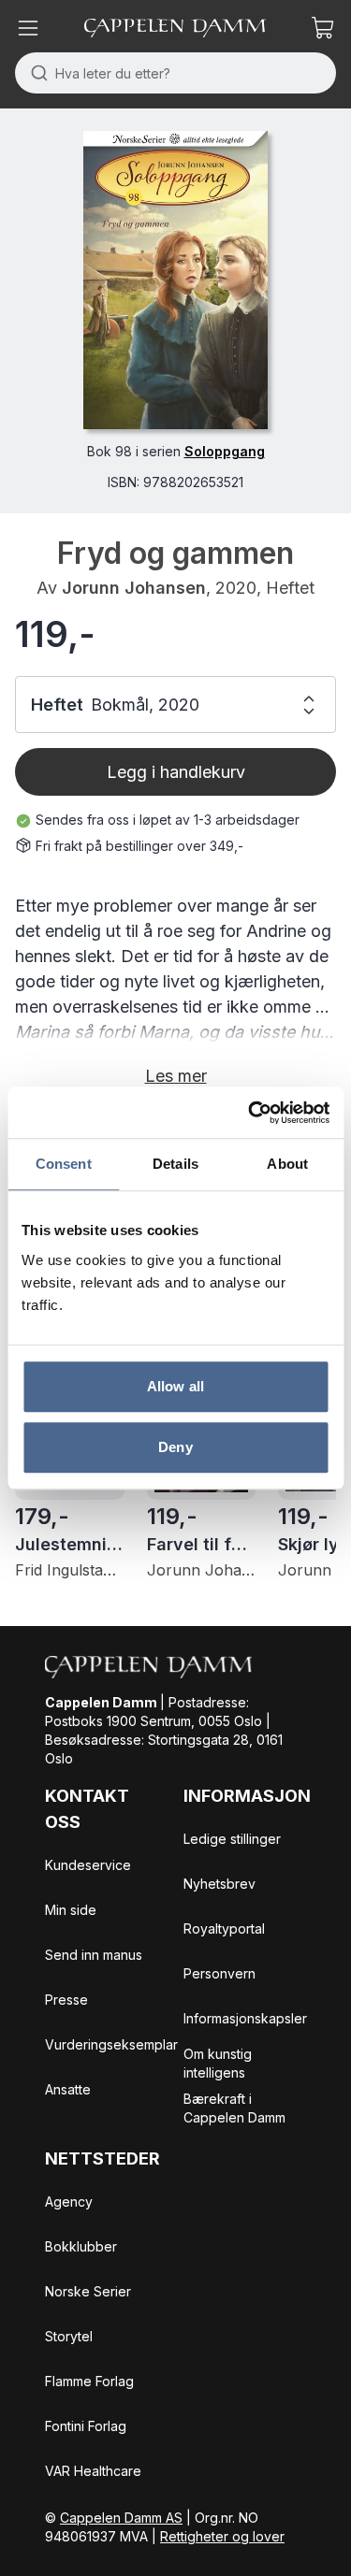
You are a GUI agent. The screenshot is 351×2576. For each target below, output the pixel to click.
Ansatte (68, 2089)
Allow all (175, 1386)
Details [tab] (175, 1164)
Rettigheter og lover (222, 2536)
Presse (66, 2000)
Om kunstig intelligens (218, 2063)
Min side (71, 1910)
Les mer (176, 1076)
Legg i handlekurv (176, 772)
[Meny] (28, 28)
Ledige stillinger (232, 1839)
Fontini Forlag (86, 2426)
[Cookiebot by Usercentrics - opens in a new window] (250, 1113)
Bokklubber (81, 2246)
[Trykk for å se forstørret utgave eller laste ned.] (175, 280)
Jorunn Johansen (134, 588)
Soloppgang (225, 451)
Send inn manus (94, 1955)
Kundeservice (88, 1865)
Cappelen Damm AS (121, 2518)
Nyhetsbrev (219, 1884)
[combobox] (175, 73)
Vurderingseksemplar (111, 2044)
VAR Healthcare (93, 2471)
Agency (69, 2202)
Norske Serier (88, 2291)
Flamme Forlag (89, 2381)
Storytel (69, 2336)
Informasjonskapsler (245, 2018)
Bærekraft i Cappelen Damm (234, 2108)
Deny (175, 1447)
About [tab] (287, 1164)
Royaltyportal (224, 1928)
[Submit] (35, 73)
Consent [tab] (64, 1164)
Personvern (219, 1973)
